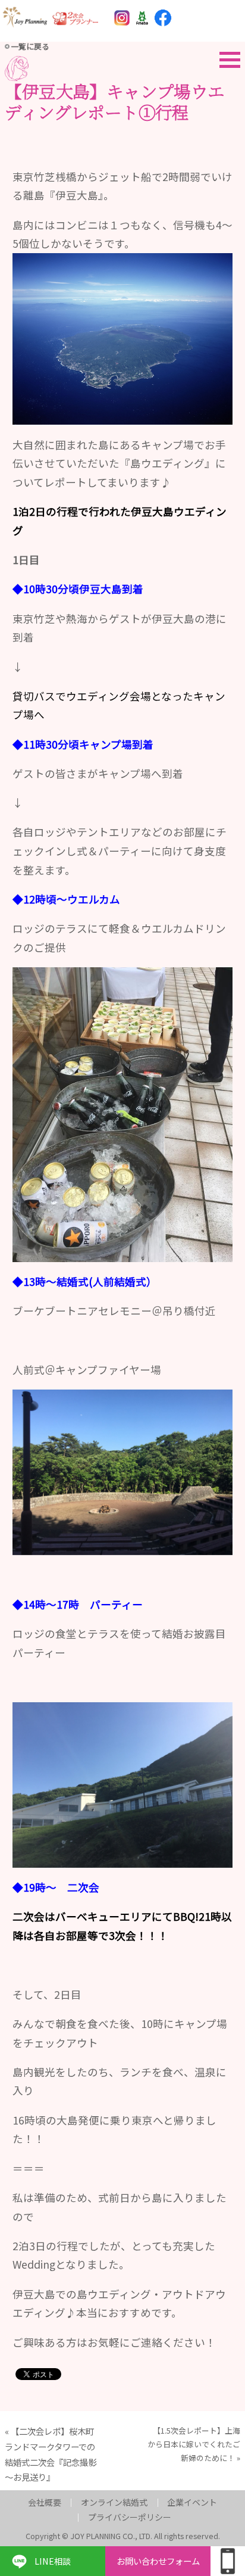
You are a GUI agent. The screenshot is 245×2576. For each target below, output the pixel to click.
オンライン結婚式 (114, 2502)
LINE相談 (53, 2561)
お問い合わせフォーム (158, 2561)
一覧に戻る (30, 46)
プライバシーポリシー (130, 2517)
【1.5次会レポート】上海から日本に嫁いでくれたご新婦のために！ (194, 2444)
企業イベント (192, 2502)
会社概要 (45, 2502)
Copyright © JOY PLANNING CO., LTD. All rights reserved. (123, 2536)
